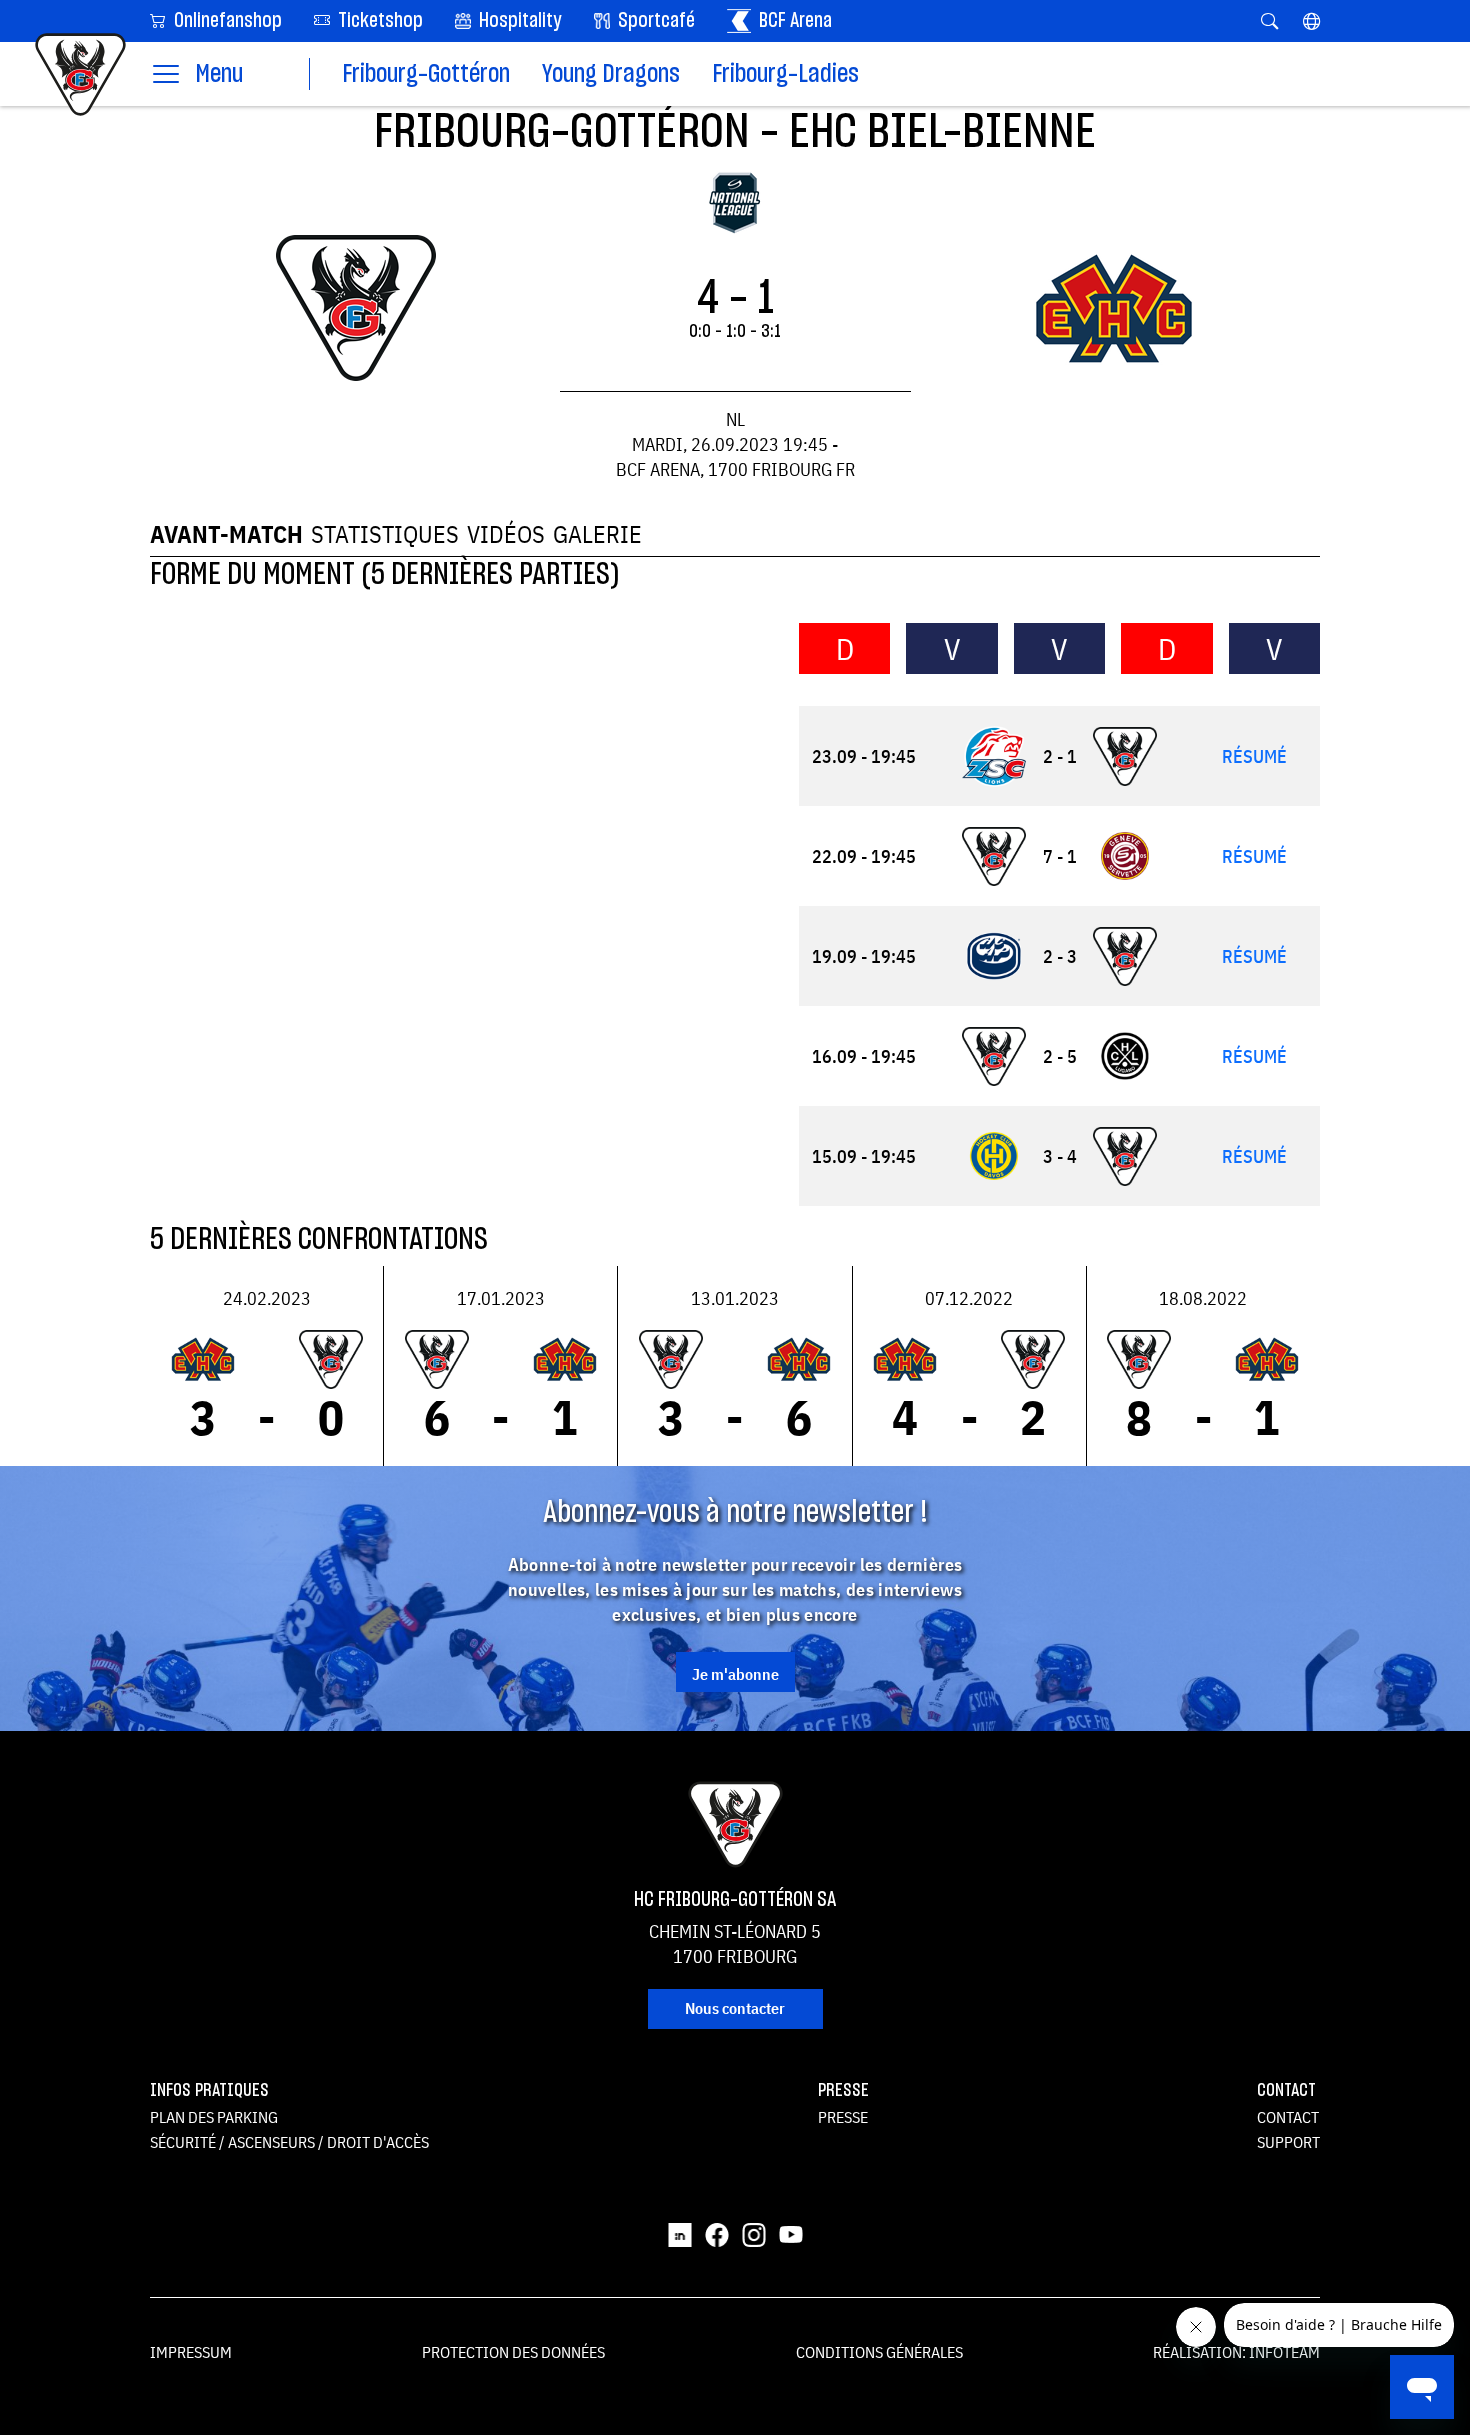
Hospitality (518, 21)
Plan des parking (214, 2117)
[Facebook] (717, 2234)
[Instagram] (754, 2234)
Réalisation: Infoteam (1236, 2352)
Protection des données (513, 2352)
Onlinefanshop (226, 21)
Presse (843, 2117)
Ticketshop (378, 21)
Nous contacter (735, 2008)
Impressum (191, 2352)
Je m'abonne (735, 1674)
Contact (1288, 2117)
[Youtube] (791, 2234)
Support (1288, 2142)
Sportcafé (654, 21)
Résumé (1254, 756)
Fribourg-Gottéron (426, 74)
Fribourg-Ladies (785, 74)
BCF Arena (793, 21)
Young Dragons (611, 74)
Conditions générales (879, 2352)
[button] (1311, 21)
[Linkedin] (680, 2234)
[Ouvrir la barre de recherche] (1269, 21)
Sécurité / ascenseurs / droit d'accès (289, 2142)
